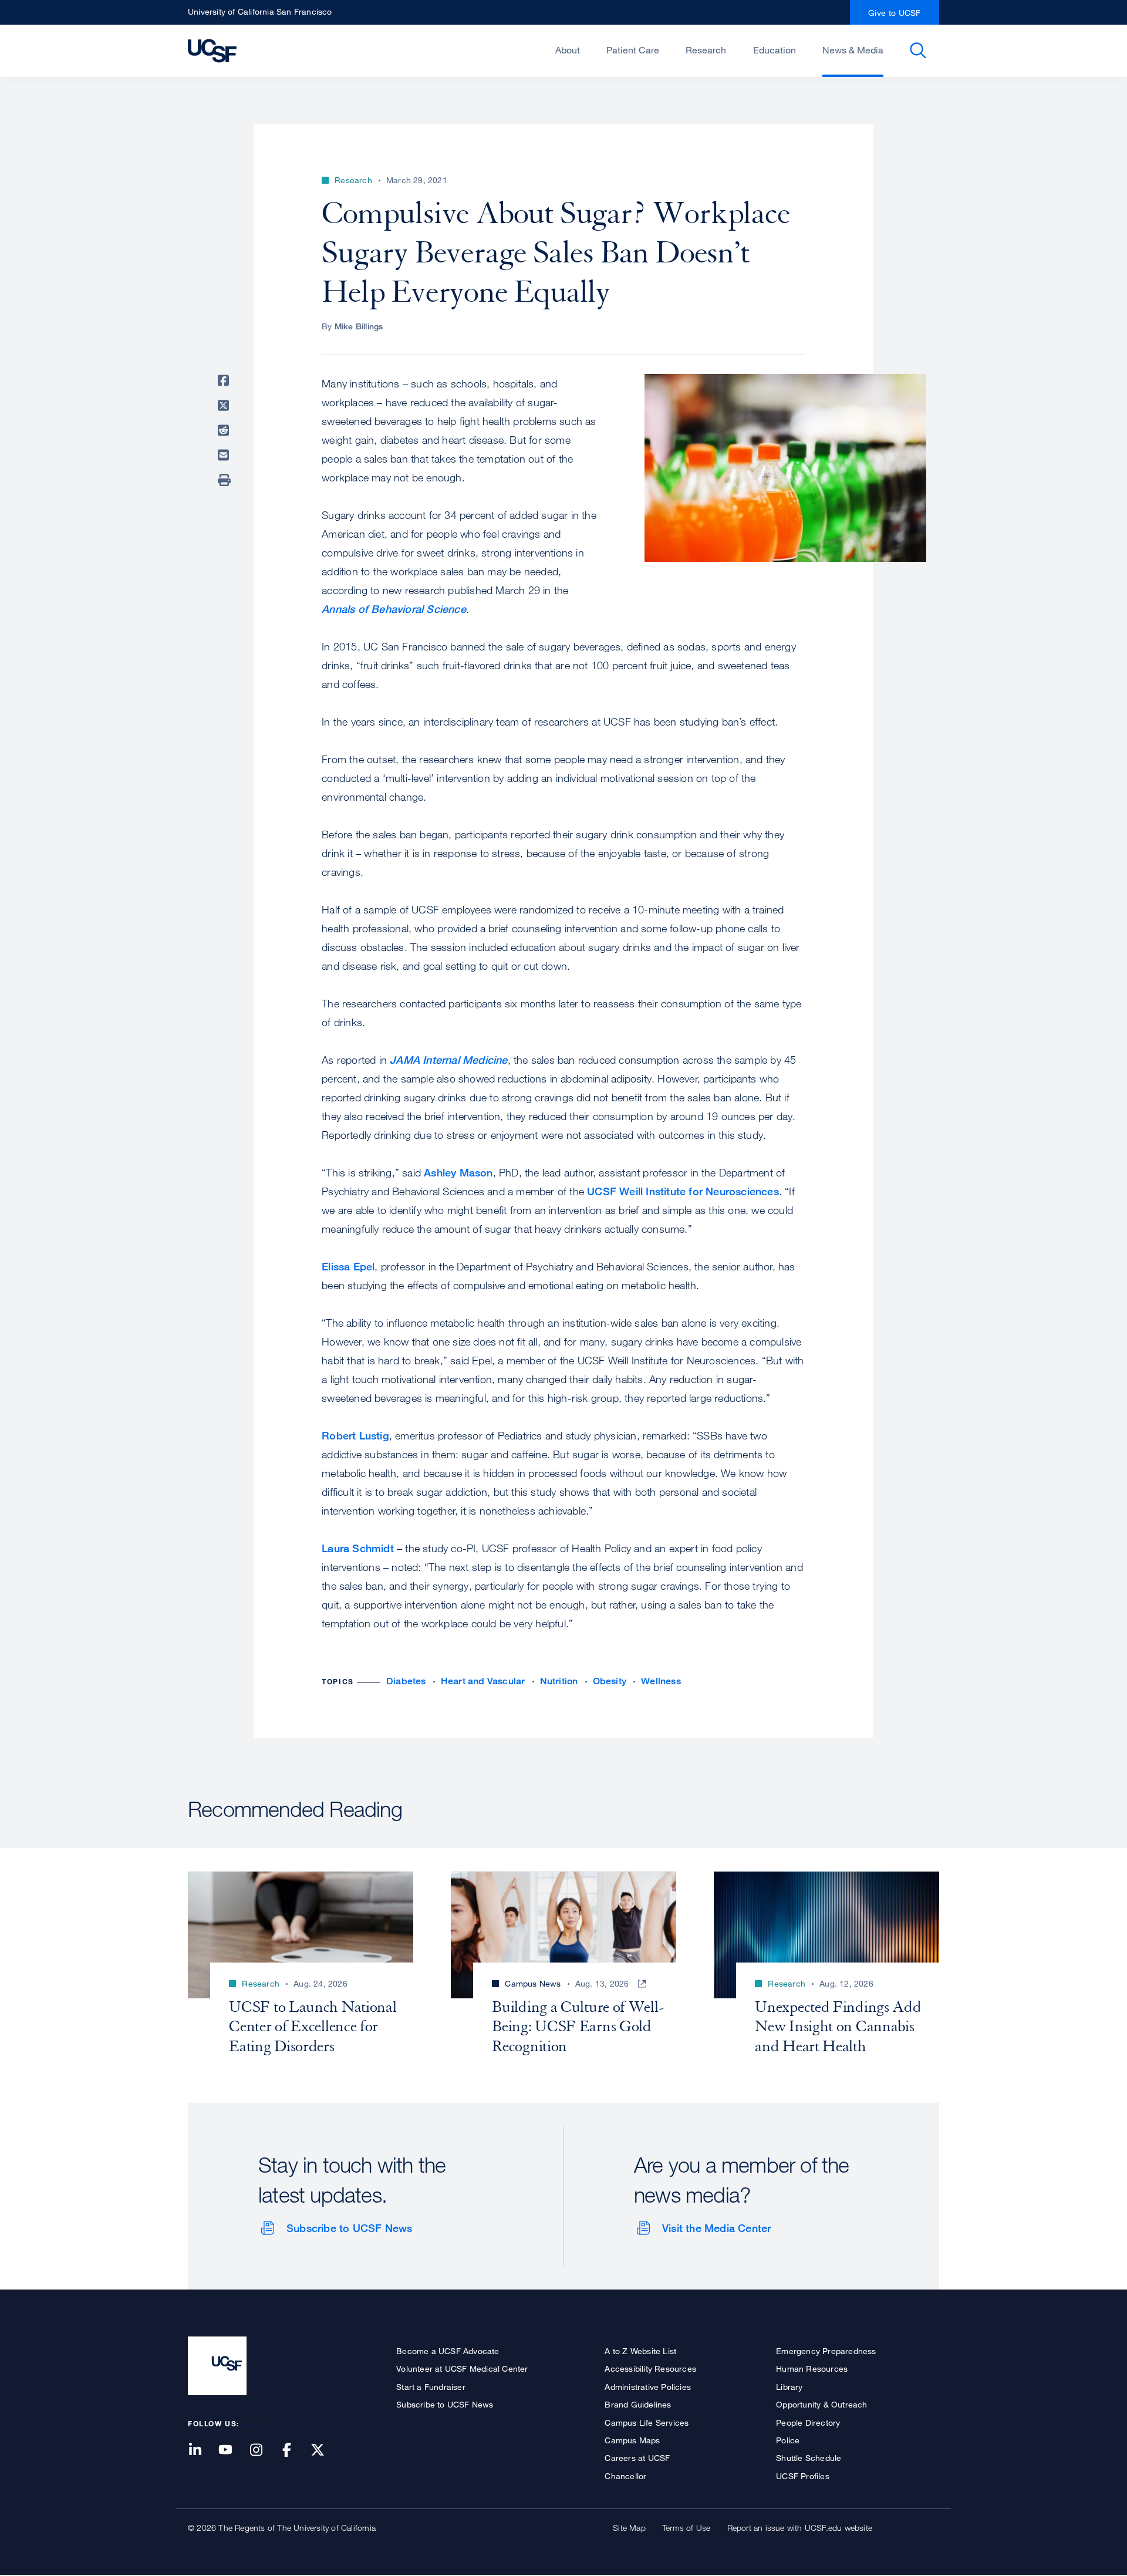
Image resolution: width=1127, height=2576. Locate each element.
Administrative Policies (648, 2387)
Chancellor (625, 2476)
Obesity (610, 1681)
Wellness (661, 1681)
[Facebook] (294, 2451)
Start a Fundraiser (431, 2387)
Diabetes (406, 1681)
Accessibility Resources (650, 2368)
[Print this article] (225, 480)
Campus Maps (632, 2440)
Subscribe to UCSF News (349, 2228)
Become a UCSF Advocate (448, 2351)
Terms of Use (686, 2528)
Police (788, 2440)
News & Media (853, 50)
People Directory (808, 2422)
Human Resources (812, 2368)
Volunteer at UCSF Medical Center (462, 2368)
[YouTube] (232, 2451)
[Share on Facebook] (225, 380)
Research (706, 50)
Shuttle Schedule (809, 2458)
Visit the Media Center (716, 2228)
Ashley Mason (458, 1172)
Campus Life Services (647, 2422)
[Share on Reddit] (225, 430)
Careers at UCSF (637, 2458)
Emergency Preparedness (826, 2351)
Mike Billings (359, 326)
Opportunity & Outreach (821, 2404)
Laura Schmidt (358, 1548)
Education (775, 50)
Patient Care (633, 50)
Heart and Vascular (483, 1681)
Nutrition (559, 1681)
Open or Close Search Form (918, 50)
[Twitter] (325, 2451)
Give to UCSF (895, 13)
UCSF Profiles (803, 2476)
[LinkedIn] (202, 2451)
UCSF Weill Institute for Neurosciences (683, 1191)
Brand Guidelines (638, 2404)
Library (789, 2387)
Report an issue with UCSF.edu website (800, 2528)
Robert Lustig (355, 1435)
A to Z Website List (640, 2351)
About (568, 50)
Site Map (629, 2528)
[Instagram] (263, 2451)
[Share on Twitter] (225, 406)
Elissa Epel (348, 1266)
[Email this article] (225, 455)
